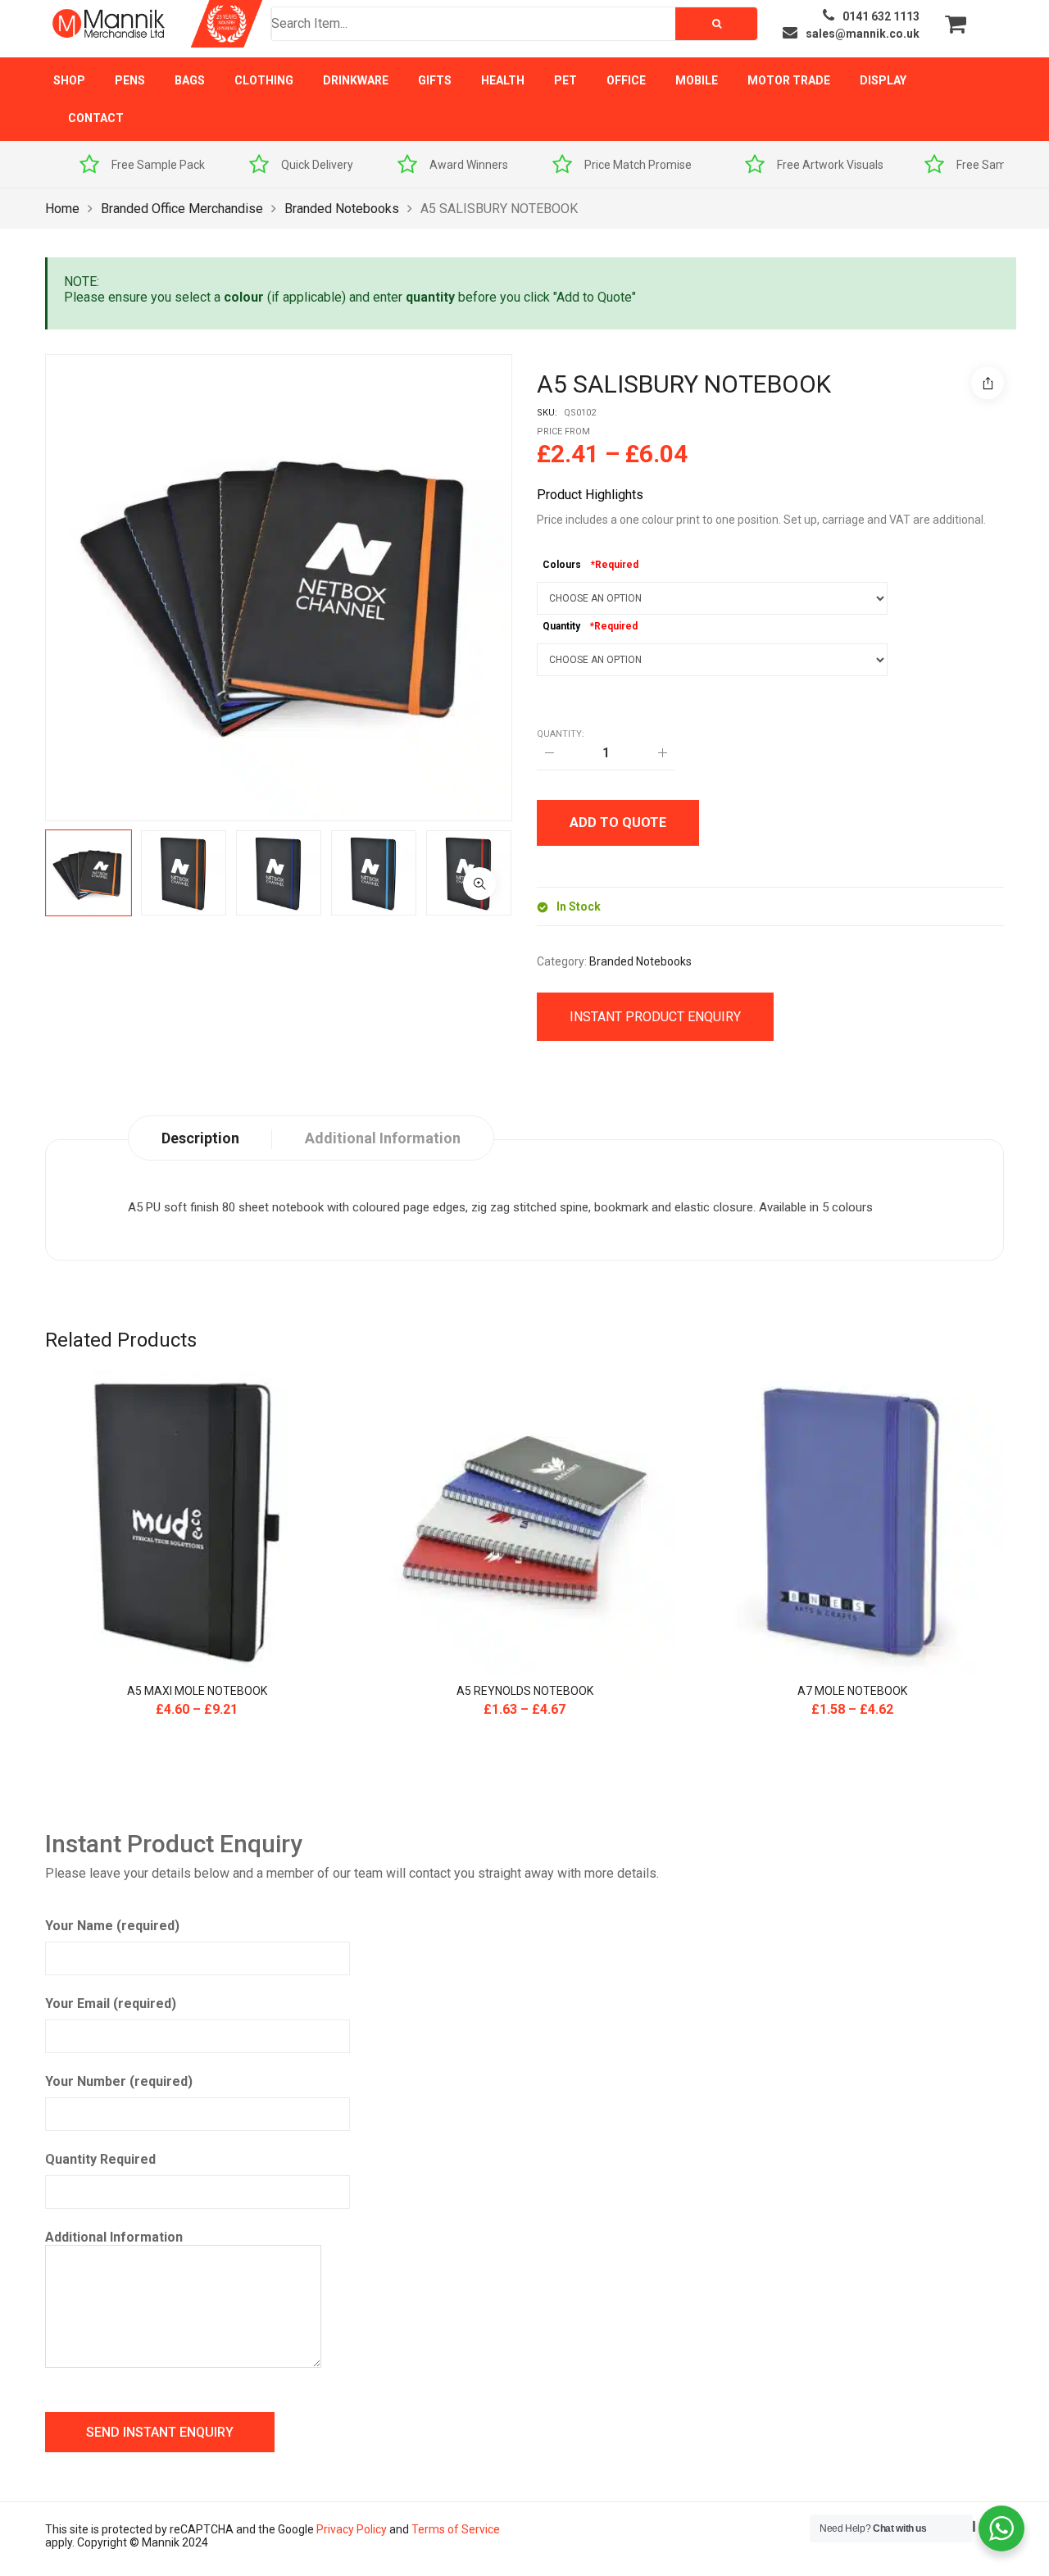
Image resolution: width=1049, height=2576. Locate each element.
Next (537, 873)
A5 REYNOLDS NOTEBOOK (525, 1691)
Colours (562, 565)
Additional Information (114, 2237)
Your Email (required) (111, 2004)
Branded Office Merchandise (182, 209)
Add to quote (618, 822)
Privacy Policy (352, 2529)
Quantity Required (100, 2159)
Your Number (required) (119, 2081)
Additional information (383, 1138)
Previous (20, 873)
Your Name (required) (112, 1926)
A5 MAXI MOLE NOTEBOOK (197, 1691)
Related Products (121, 1340)
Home (62, 209)
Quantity (561, 626)
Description (200, 1138)
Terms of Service (456, 2529)
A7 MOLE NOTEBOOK (852, 1691)
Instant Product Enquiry (655, 1017)
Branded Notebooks (342, 209)
